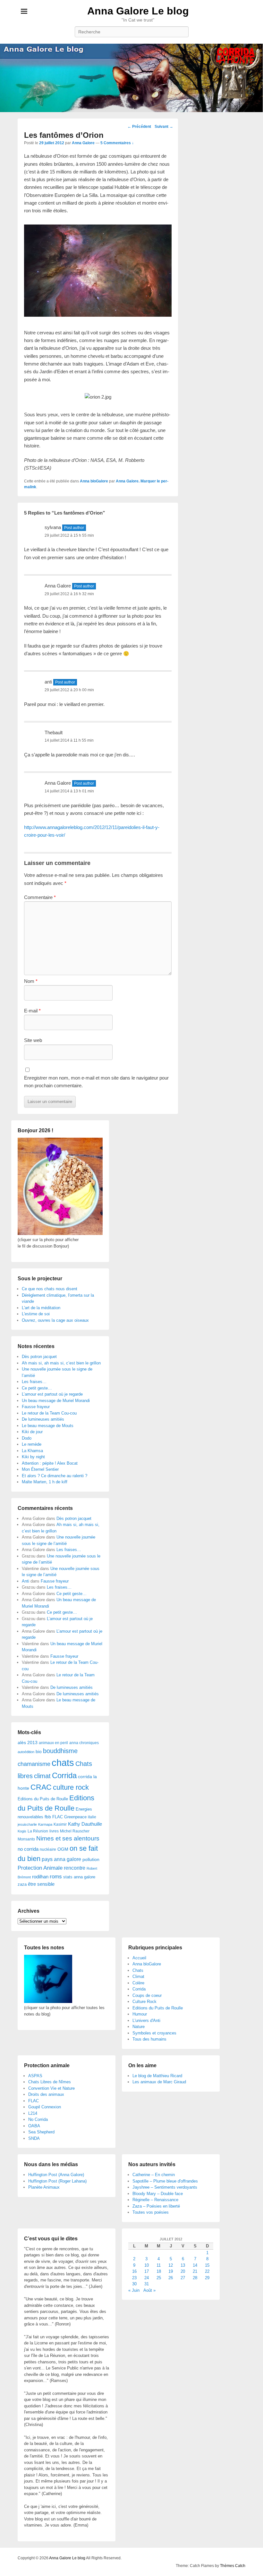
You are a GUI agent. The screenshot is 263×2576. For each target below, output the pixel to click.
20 (183, 2271)
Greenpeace (75, 1817)
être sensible (41, 1884)
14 (195, 2265)
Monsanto (26, 1839)
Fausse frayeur (36, 1407)
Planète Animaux (44, 2187)
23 (134, 2278)
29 (207, 2278)
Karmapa (45, 1824)
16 (134, 2271)
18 (159, 2271)
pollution (91, 1859)
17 (147, 2271)
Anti (25, 1581)
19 (171, 2271)
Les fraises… (34, 1382)
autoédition (26, 1752)
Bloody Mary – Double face (158, 2194)
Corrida (64, 1775)
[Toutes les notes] (48, 2002)
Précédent (139, 127)
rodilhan (40, 1877)
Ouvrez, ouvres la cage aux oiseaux (55, 1320)
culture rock (71, 1787)
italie (92, 1817)
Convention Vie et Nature (51, 2088)
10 (147, 2265)
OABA (34, 2126)
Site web (33, 1040)
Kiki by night (33, 1457)
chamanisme (34, 1764)
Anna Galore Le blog (138, 11)
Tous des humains (149, 2039)
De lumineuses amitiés (43, 1419)
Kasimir (60, 1824)
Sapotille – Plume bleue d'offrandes (165, 2181)
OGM (63, 1849)
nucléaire (48, 1849)
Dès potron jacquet (39, 1357)
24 (147, 2278)
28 (195, 2278)
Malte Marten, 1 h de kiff (45, 1482)
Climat (138, 1976)
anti (48, 682)
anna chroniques (84, 1743)
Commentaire (40, 897)
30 (134, 2284)
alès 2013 (28, 1743)
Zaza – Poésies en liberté (156, 2206)
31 (147, 2284)
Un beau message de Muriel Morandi (56, 1401)
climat (42, 1776)
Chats (138, 1970)
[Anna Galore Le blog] (131, 78)
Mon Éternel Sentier (40, 1469)
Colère (138, 1983)
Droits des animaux (46, 2094)
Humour (140, 2014)
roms (56, 1876)
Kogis (22, 1831)
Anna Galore (83, 143)
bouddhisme (60, 1751)
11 (159, 2265)
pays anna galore (61, 1859)
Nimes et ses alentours (68, 1838)
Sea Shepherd (41, 2132)
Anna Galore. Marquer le (138, 481)
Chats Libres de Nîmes (50, 2082)
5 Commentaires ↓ (117, 143)
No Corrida (38, 2119)
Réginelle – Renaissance (155, 2200)
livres (54, 1831)
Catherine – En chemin (154, 2175)
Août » (149, 2290)
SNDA (34, 2138)
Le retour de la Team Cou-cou (49, 1413)
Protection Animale (40, 1868)
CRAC (41, 1787)
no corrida (28, 1849)
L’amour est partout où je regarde (52, 1394)
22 (207, 2271)
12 (171, 2265)
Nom (31, 981)
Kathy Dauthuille (85, 1824)
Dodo (27, 1438)
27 (183, 2278)
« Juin (134, 2290)
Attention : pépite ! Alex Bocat (50, 1463)
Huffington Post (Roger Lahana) (57, 2181)
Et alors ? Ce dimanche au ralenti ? (55, 1476)
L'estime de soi (36, 1314)
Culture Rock (144, 2002)
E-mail (32, 1011)
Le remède (32, 1444)
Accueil (139, 1958)
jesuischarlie (27, 1824)
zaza (22, 1884)
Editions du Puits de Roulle (43, 1799)
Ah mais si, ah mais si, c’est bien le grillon (61, 1363)
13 (183, 2265)
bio (39, 1751)
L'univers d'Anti (146, 2020)
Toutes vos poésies (151, 2212)
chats (63, 1763)
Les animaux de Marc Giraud (159, 2082)
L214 (33, 2113)
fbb (48, 1817)
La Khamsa (32, 1451)
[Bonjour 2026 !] (60, 1234)
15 (207, 2265)
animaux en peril (53, 1743)
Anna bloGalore (94, 481)
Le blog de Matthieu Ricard (157, 2076)
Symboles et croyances (154, 2033)
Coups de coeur (147, 1995)
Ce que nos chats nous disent (50, 1289)
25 (159, 2278)
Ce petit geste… (37, 1388)
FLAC (58, 1817)
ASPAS (35, 2076)
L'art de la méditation (41, 1308)
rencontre (75, 1868)
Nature (139, 2027)
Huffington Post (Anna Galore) (56, 2175)
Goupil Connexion (45, 2107)
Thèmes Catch (233, 2566)
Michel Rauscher (75, 1831)
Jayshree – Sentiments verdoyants (165, 2187)
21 (195, 2271)
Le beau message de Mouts (48, 1426)
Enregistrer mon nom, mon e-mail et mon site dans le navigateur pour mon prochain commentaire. (96, 1082)
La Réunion (38, 1831)
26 (171, 2278)
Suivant (164, 127)
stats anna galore (79, 1877)
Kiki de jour (32, 1432)
